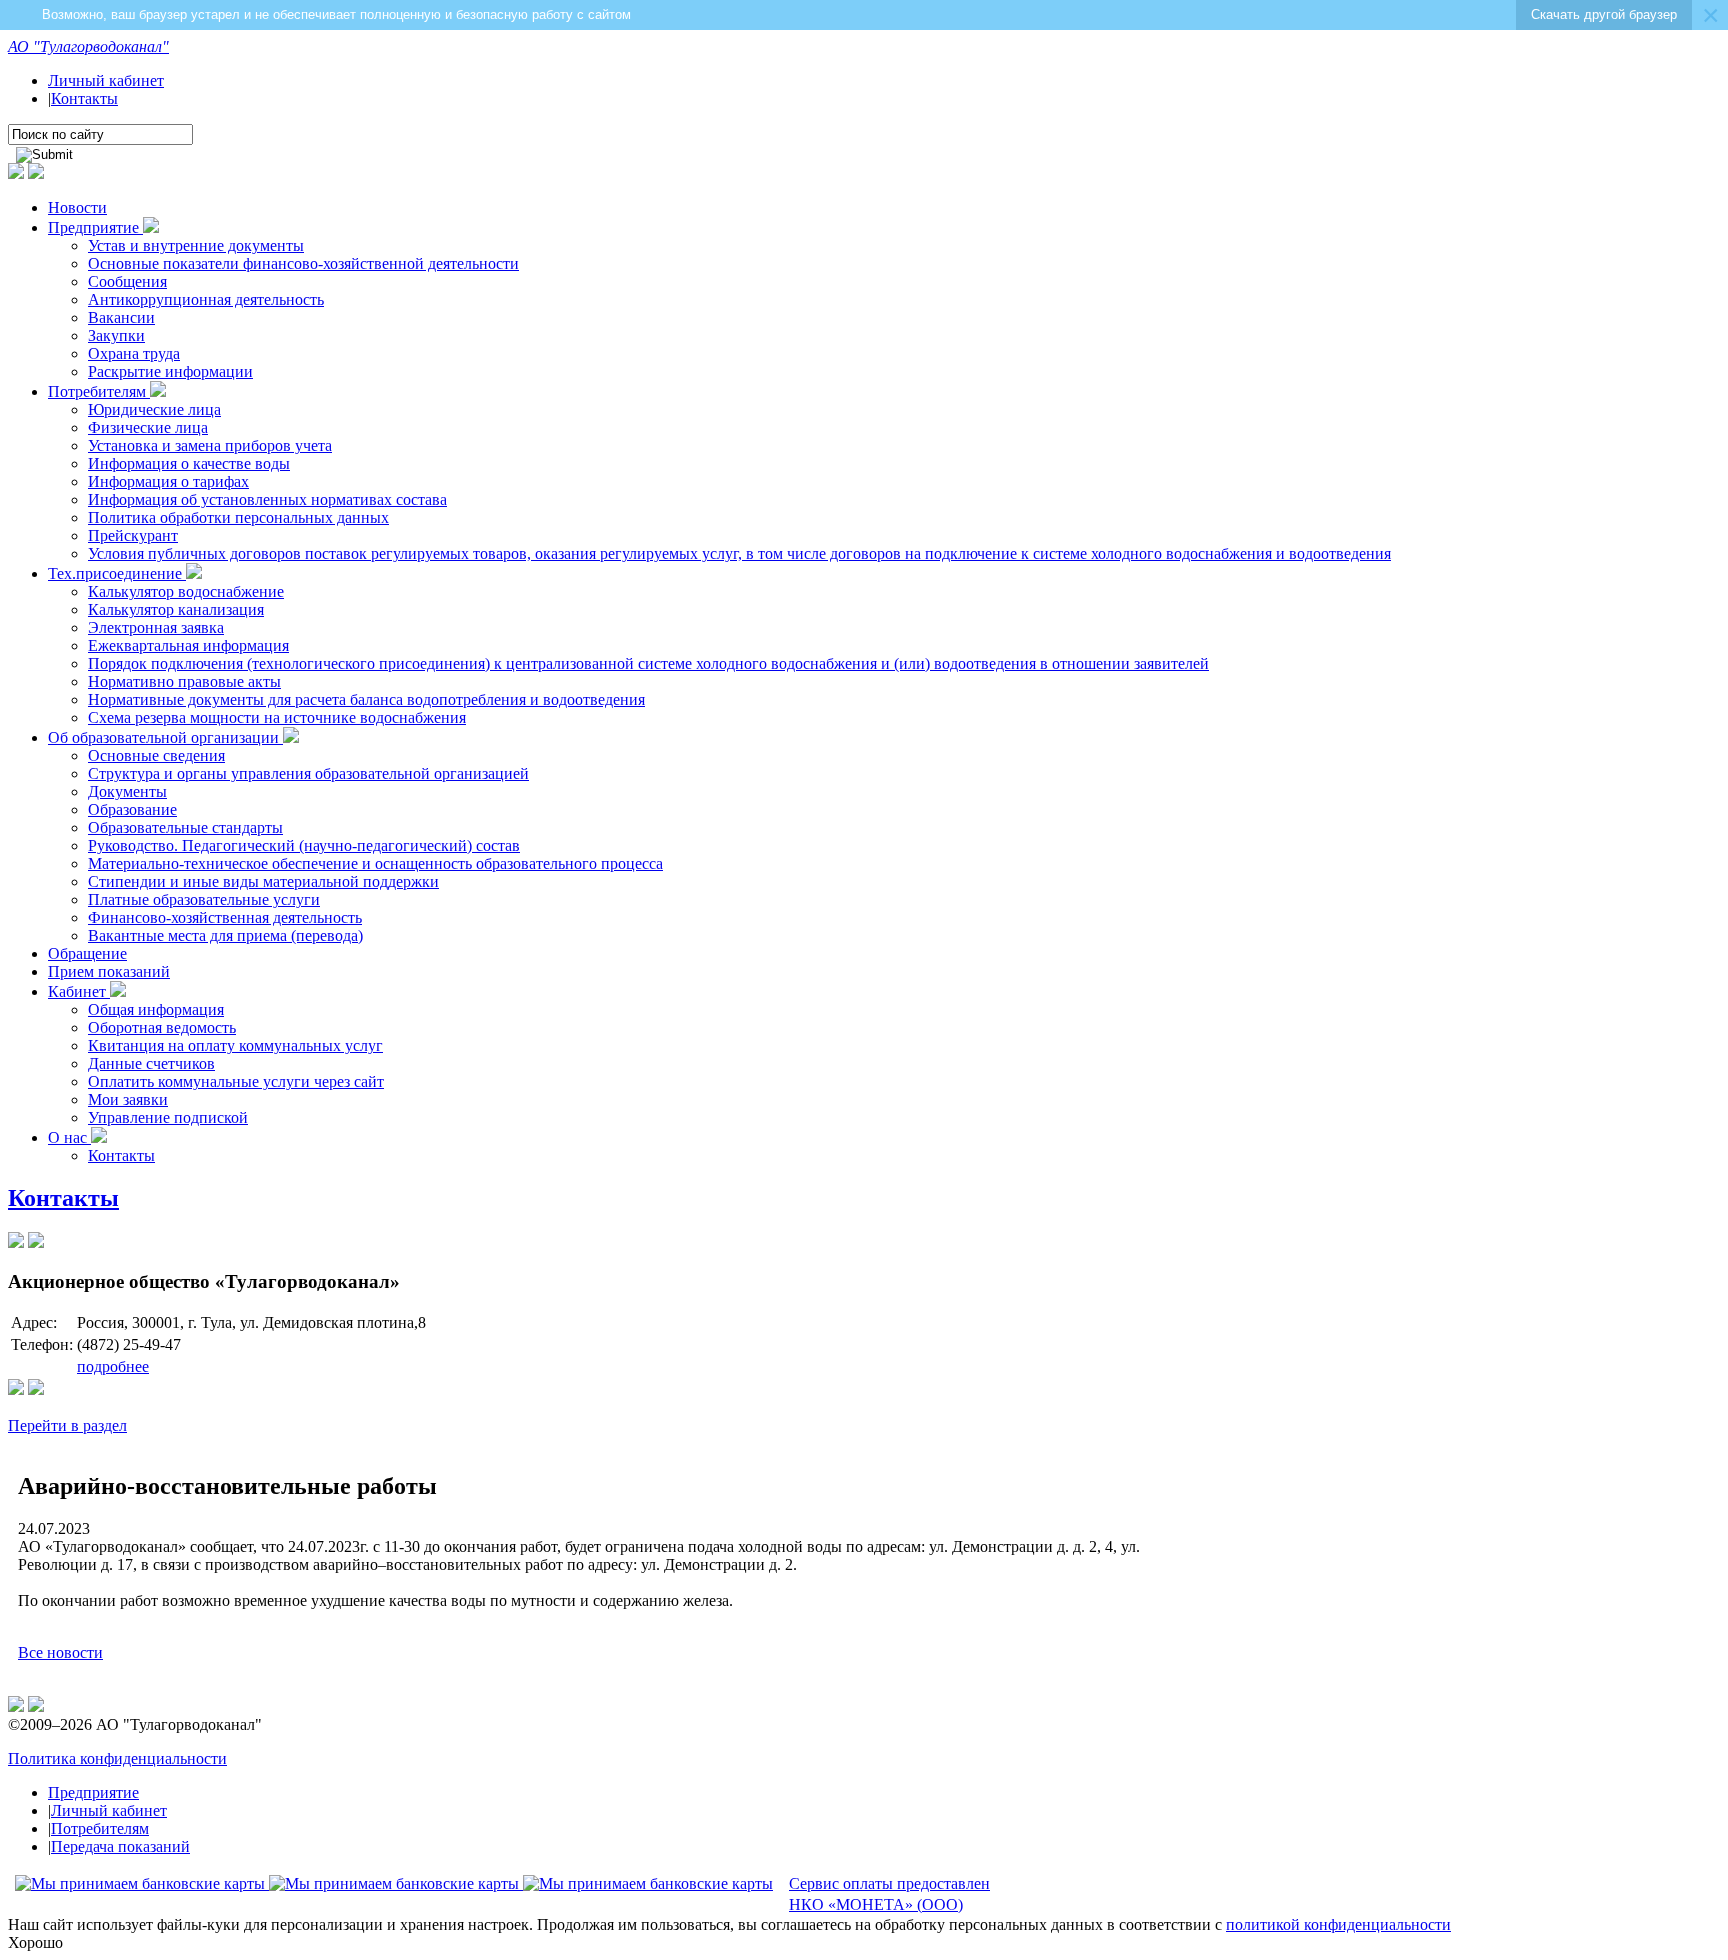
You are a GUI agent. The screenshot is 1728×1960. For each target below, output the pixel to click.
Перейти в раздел (67, 1425)
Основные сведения (156, 755)
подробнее (113, 1366)
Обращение (87, 953)
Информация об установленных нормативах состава (267, 499)
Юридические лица (154, 409)
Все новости (60, 1652)
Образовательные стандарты (185, 827)
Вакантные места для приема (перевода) (225, 935)
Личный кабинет (106, 80)
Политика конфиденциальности (117, 1758)
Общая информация (156, 1009)
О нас (69, 1137)
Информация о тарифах (168, 481)
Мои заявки (128, 1099)
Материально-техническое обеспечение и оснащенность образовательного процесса (375, 863)
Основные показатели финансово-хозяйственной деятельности (303, 263)
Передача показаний (120, 1846)
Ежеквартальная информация (188, 645)
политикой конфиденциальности (1338, 1924)
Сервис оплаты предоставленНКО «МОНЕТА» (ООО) (889, 1894)
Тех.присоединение (117, 573)
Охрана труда (134, 353)
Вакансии (121, 317)
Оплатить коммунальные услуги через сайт (236, 1081)
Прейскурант (133, 535)
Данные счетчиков (151, 1063)
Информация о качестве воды (189, 463)
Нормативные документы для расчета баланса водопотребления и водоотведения (366, 699)
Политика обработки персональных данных (238, 517)
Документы (127, 791)
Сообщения (127, 281)
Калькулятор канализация (176, 609)
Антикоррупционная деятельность (206, 299)
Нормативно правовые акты (184, 681)
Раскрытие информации (170, 371)
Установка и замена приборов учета (210, 445)
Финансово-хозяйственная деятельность (225, 917)
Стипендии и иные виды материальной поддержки (263, 881)
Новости (77, 207)
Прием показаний (109, 971)
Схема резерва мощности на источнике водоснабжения (277, 717)
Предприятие (95, 227)
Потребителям (99, 391)
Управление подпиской (168, 1117)
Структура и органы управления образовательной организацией (308, 773)
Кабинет (79, 991)
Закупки (116, 335)
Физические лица (148, 427)
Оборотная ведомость (162, 1027)
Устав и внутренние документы (196, 245)
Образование (132, 809)
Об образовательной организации (165, 737)
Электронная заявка (156, 627)
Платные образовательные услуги (204, 899)
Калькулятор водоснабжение (186, 591)
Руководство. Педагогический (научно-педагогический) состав (304, 845)
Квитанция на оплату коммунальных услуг (235, 1045)
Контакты (84, 98)
